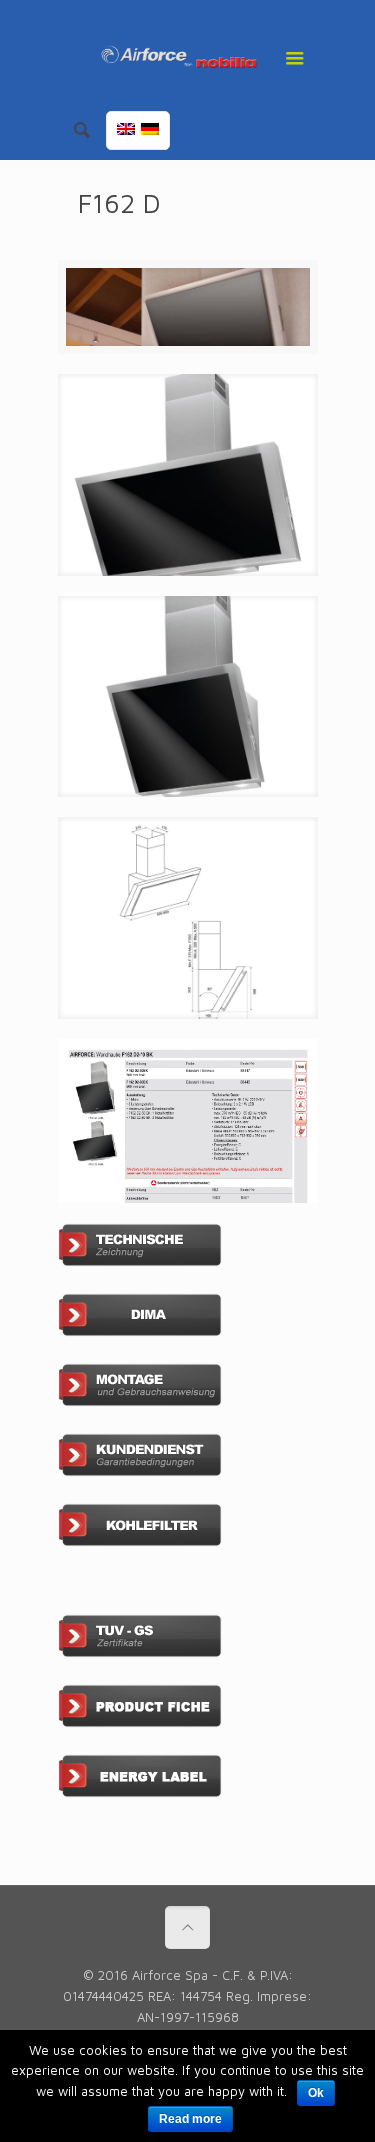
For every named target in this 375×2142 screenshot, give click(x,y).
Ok (316, 2093)
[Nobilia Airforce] (188, 55)
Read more (190, 2119)
